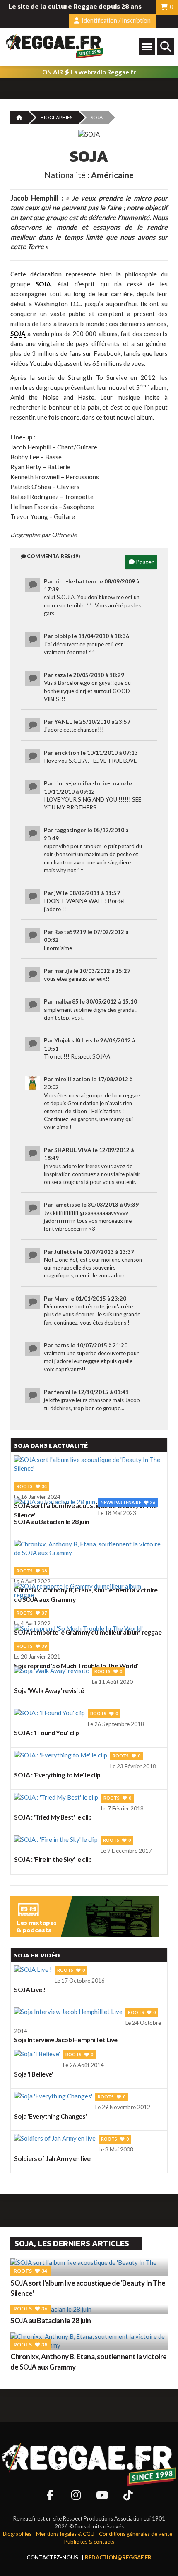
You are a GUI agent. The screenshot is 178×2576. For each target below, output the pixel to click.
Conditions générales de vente (136, 2534)
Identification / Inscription (115, 20)
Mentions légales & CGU (65, 2534)
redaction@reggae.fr (118, 2557)
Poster (144, 562)
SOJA (43, 284)
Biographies (57, 117)
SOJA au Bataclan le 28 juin (51, 2320)
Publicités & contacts (89, 2542)
